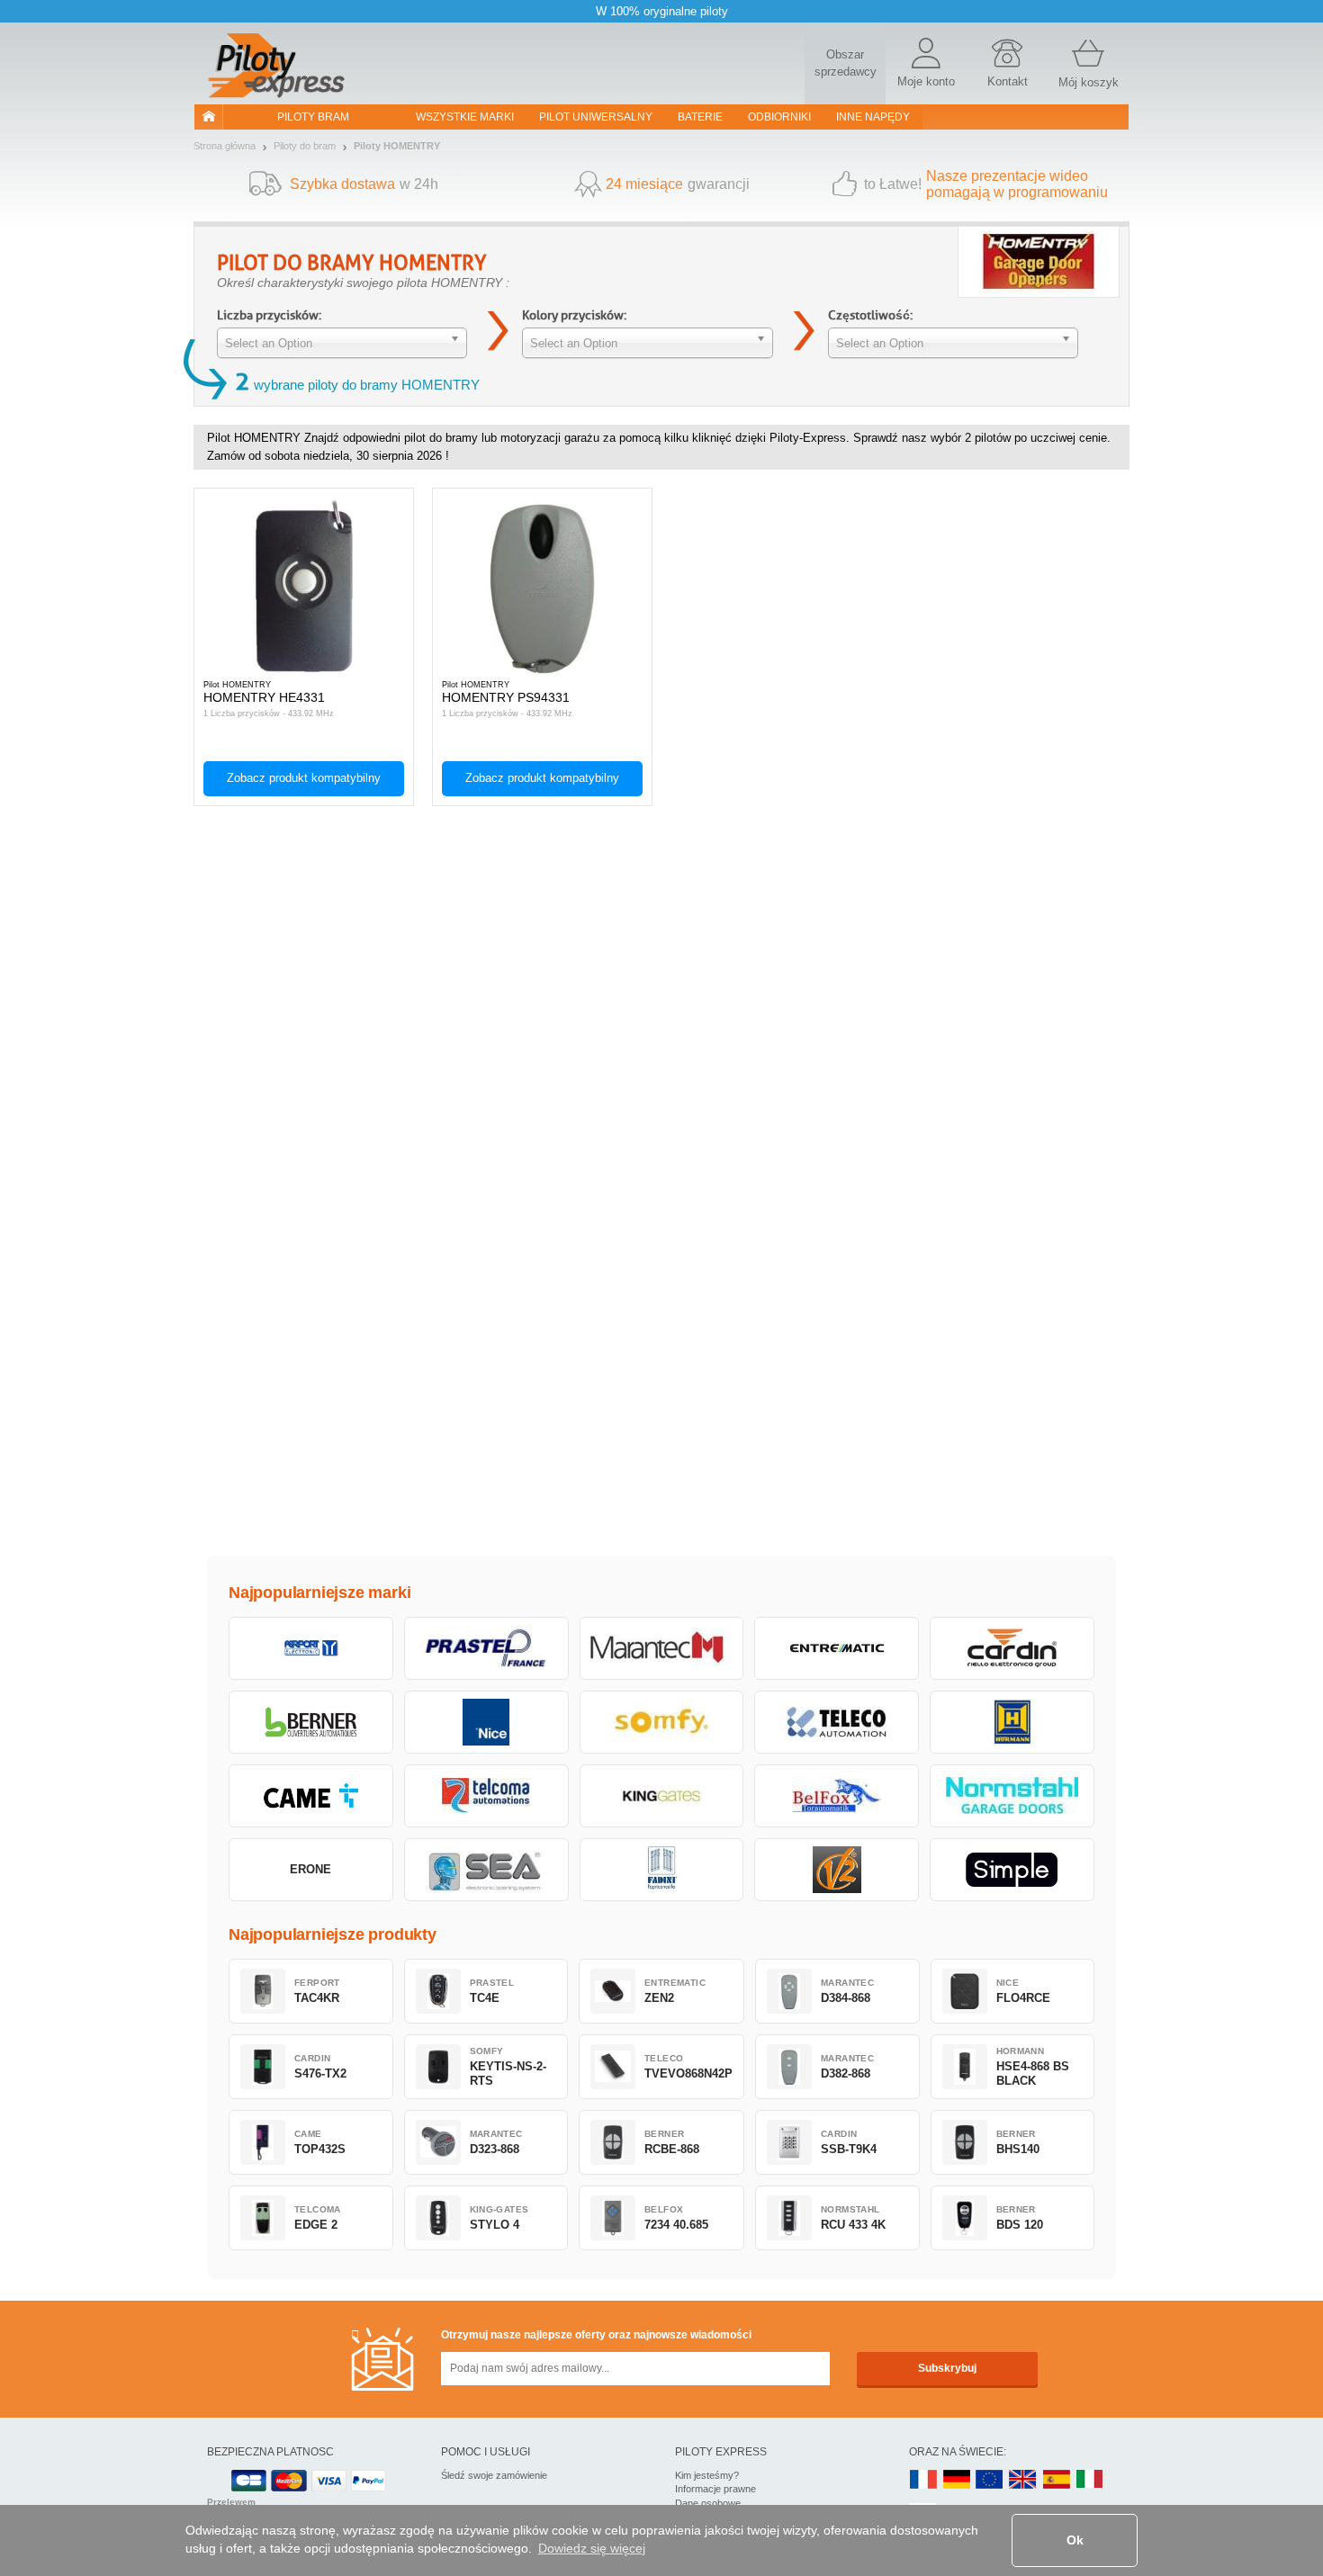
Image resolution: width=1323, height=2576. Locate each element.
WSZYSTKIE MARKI (465, 117)
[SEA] (486, 1870)
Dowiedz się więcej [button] (592, 2548)
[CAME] (311, 1796)
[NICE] (486, 1722)
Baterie (700, 117)
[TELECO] (837, 1722)
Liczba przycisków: (269, 315)
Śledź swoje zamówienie (494, 2475)
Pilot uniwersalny (596, 117)
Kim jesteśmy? (707, 2475)
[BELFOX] (837, 1796)
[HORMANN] (1012, 1722)
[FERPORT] (311, 1648)
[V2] (837, 1870)
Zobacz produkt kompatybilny (304, 778)
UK (1023, 2480)
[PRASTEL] (486, 1648)
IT (1090, 2480)
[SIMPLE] (1012, 1870)
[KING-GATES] (662, 1796)
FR (923, 2480)
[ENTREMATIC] (837, 1648)
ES (1057, 2480)
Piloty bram (313, 117)
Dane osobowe (708, 2503)
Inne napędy (873, 117)
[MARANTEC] (662, 1648)
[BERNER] (311, 1722)
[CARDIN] (1012, 1648)
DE (957, 2480)
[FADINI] (662, 1870)
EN (990, 2480)
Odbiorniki (779, 117)
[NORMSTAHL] (1012, 1796)
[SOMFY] (662, 1722)
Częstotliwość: (870, 315)
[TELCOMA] (486, 1796)
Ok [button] (1075, 2540)
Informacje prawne (715, 2489)
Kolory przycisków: (574, 315)
